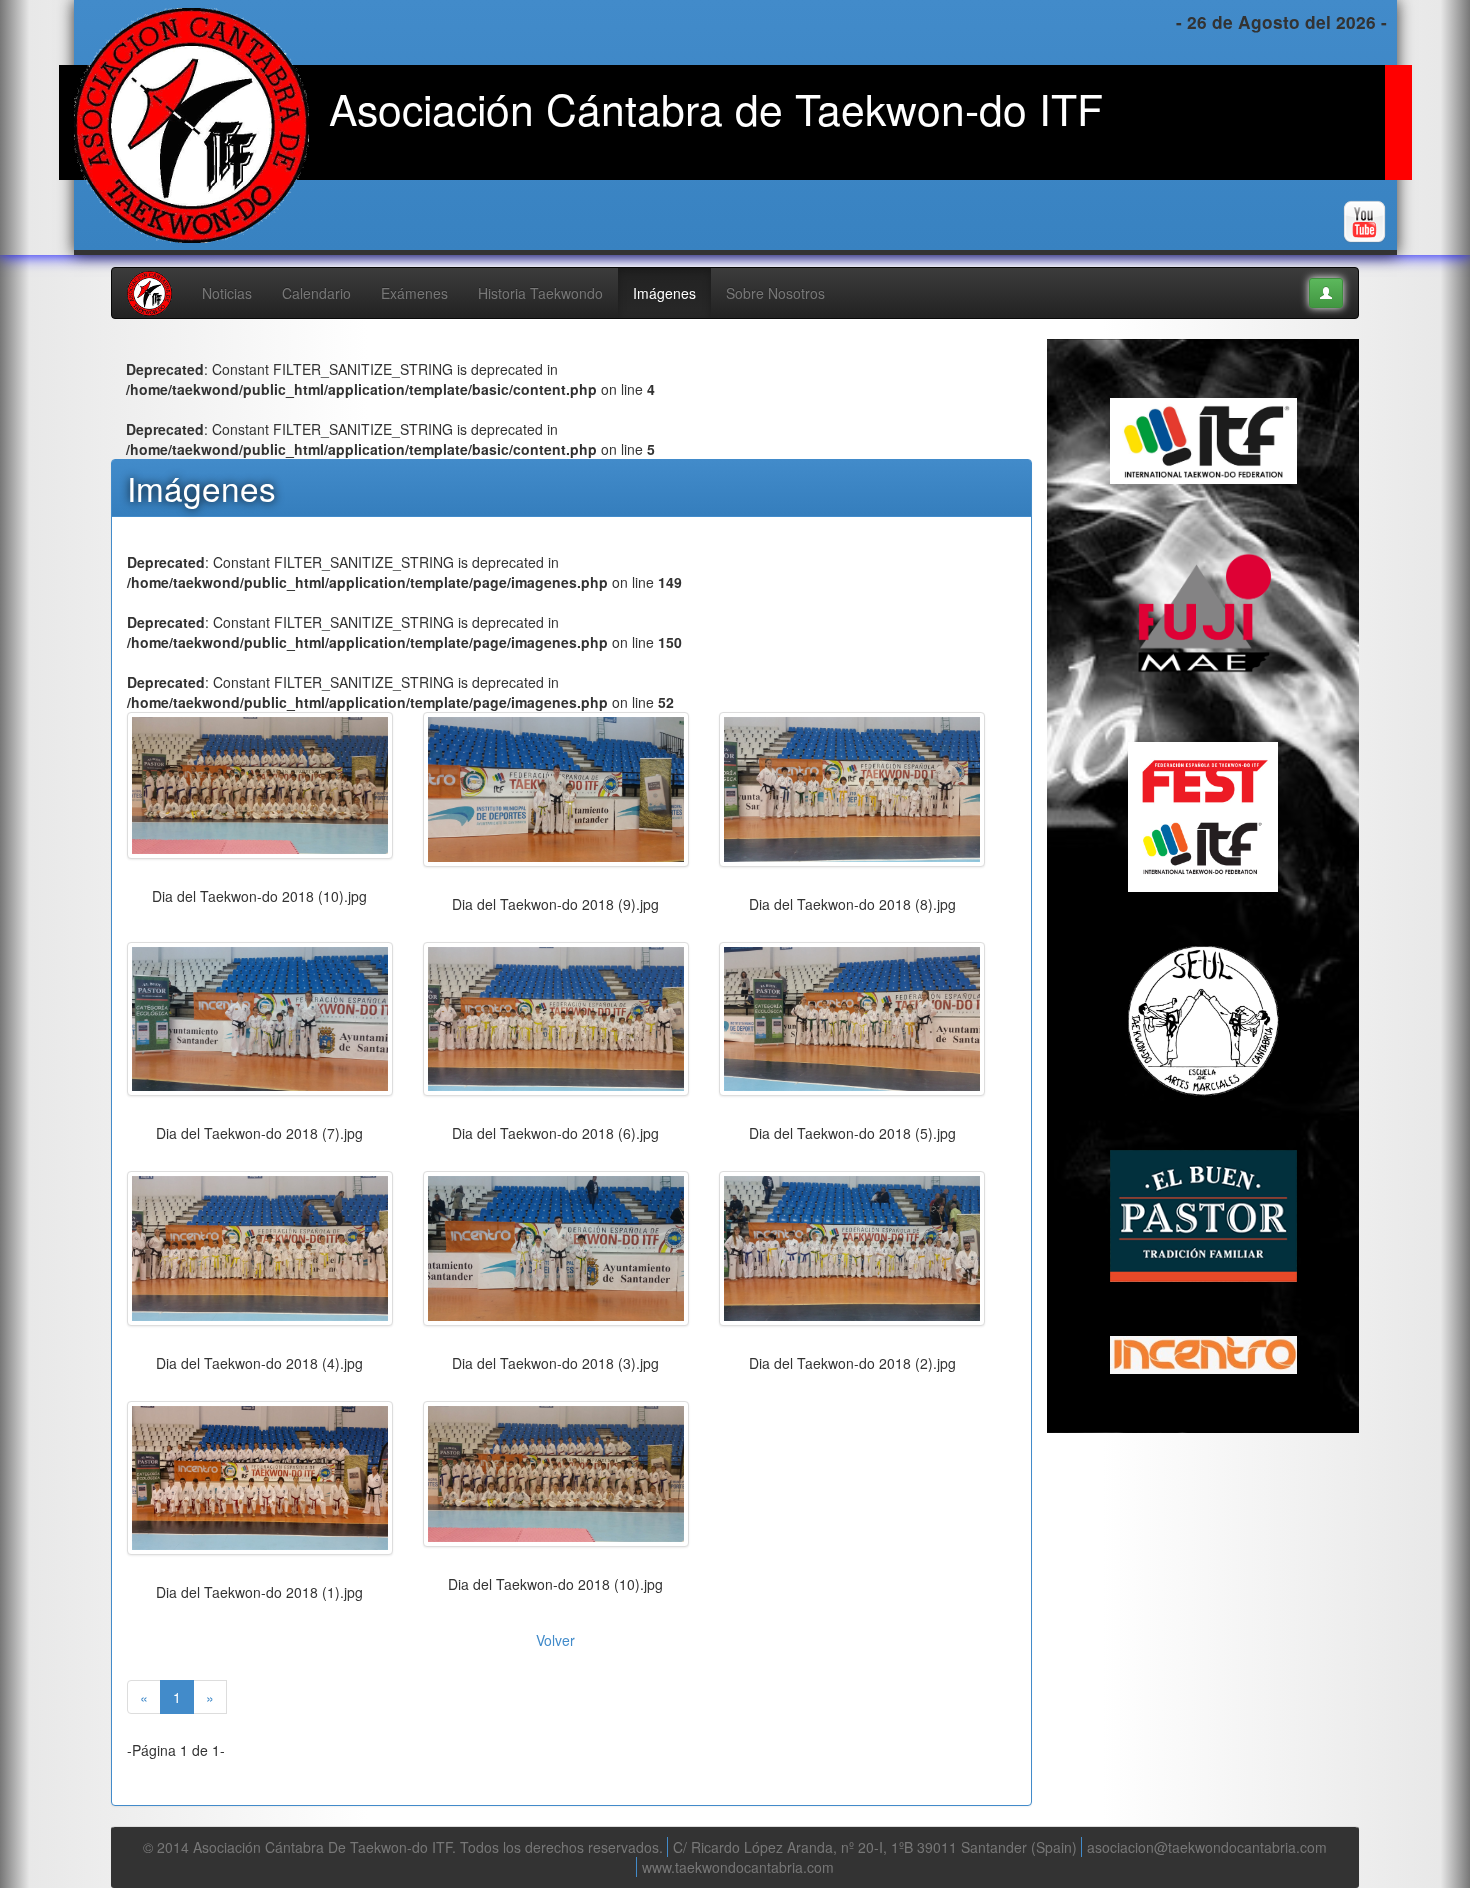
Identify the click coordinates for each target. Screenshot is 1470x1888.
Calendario (316, 293)
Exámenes (414, 293)
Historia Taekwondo (540, 293)
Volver (555, 1640)
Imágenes (664, 293)
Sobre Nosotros (775, 293)
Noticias (227, 293)
